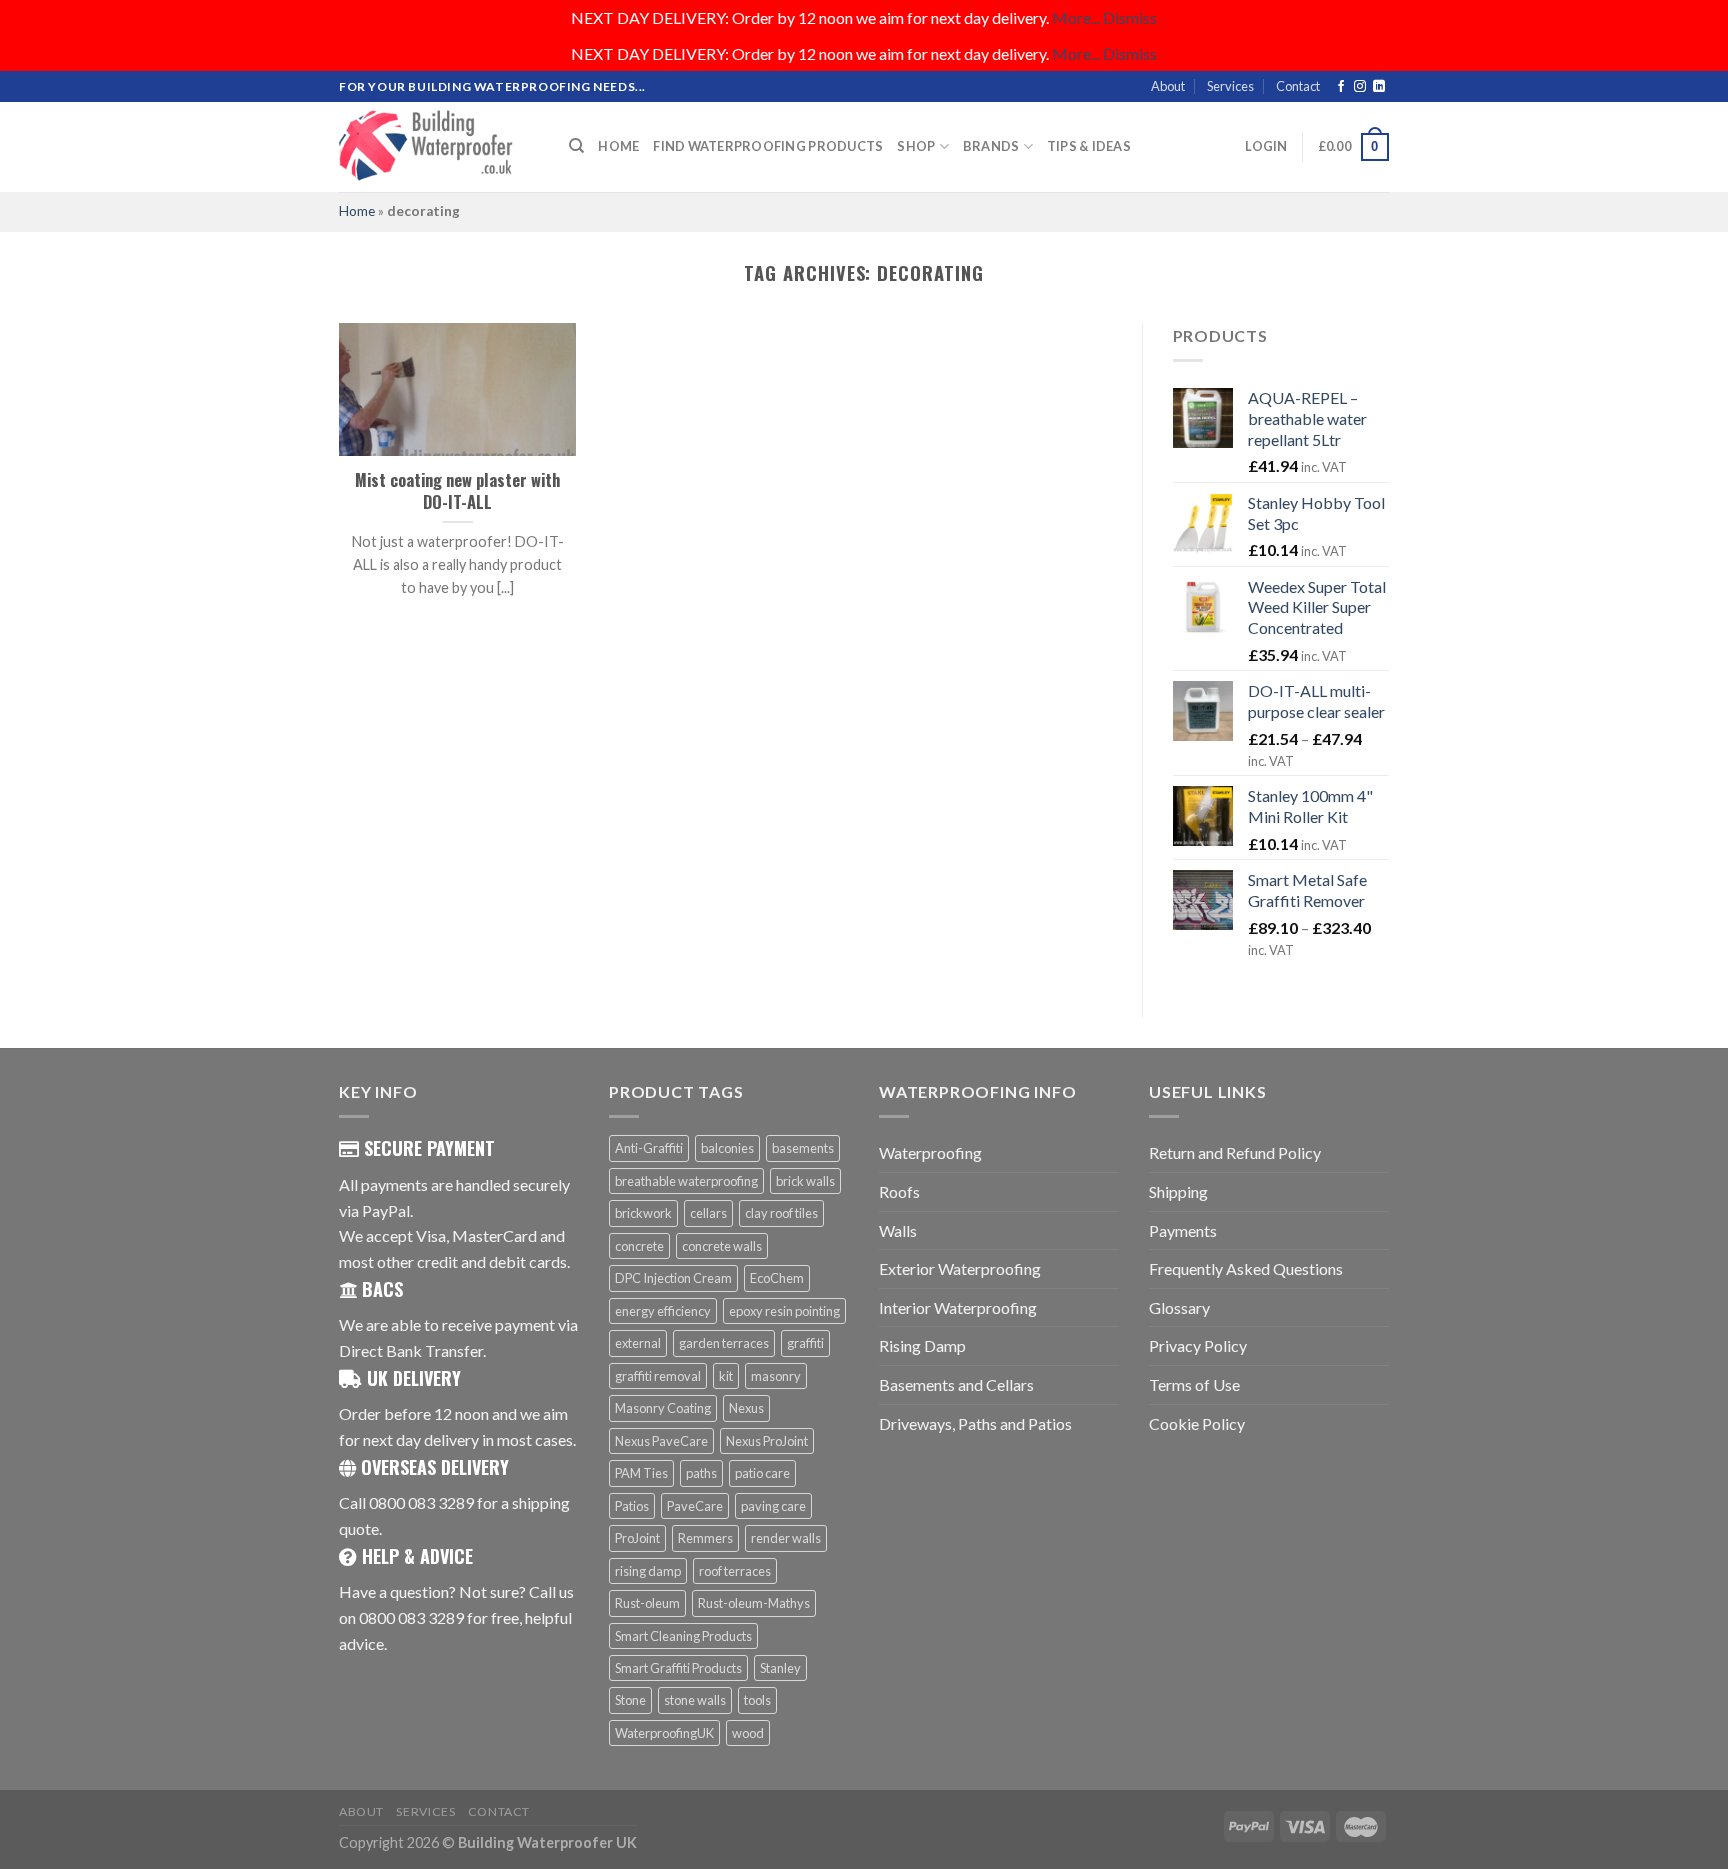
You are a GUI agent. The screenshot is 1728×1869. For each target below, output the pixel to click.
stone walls (695, 1700)
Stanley (780, 1668)
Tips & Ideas (1089, 146)
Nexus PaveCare (661, 1441)
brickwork (643, 1213)
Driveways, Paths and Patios (975, 1423)
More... (1076, 17)
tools (757, 1700)
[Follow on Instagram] (1360, 87)
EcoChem (777, 1278)
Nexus (746, 1408)
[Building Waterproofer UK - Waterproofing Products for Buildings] (439, 147)
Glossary (1179, 1307)
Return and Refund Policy (1235, 1152)
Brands (991, 146)
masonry (776, 1376)
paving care (773, 1506)
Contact (1298, 86)
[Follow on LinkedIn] (1379, 87)
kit (726, 1376)
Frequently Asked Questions (1246, 1268)
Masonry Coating (663, 1408)
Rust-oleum (647, 1603)
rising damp (648, 1571)
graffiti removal (658, 1376)
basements (803, 1148)
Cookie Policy (1197, 1423)
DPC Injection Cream (673, 1278)
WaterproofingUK (664, 1733)
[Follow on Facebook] (1341, 87)
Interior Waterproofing (958, 1307)
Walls (898, 1230)
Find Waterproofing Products (768, 146)
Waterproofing (930, 1152)
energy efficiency (663, 1311)
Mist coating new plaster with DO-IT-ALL (457, 490)
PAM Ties (641, 1473)
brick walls (805, 1181)
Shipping (1178, 1191)
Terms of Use (1194, 1384)
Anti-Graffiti (649, 1148)
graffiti (805, 1343)
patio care (762, 1473)
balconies (727, 1148)
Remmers (705, 1538)
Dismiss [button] (1130, 17)
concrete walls (722, 1246)
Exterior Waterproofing (960, 1268)
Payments (1183, 1230)
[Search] (576, 146)
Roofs (899, 1191)
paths (701, 1473)
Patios (632, 1506)
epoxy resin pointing (784, 1311)
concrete (639, 1246)
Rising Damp (922, 1345)
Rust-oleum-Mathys (754, 1603)
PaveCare (695, 1506)
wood (748, 1733)
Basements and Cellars (956, 1384)
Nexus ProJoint (767, 1441)
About (1168, 86)
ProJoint (637, 1538)
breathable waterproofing (686, 1181)
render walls (786, 1538)
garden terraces (724, 1343)
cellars (708, 1213)
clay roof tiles (781, 1213)
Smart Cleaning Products (683, 1636)
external (638, 1343)
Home (618, 146)
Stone (630, 1700)
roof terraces (735, 1571)
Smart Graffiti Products (678, 1668)
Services (1230, 86)
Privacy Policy (1198, 1345)
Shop (916, 146)
